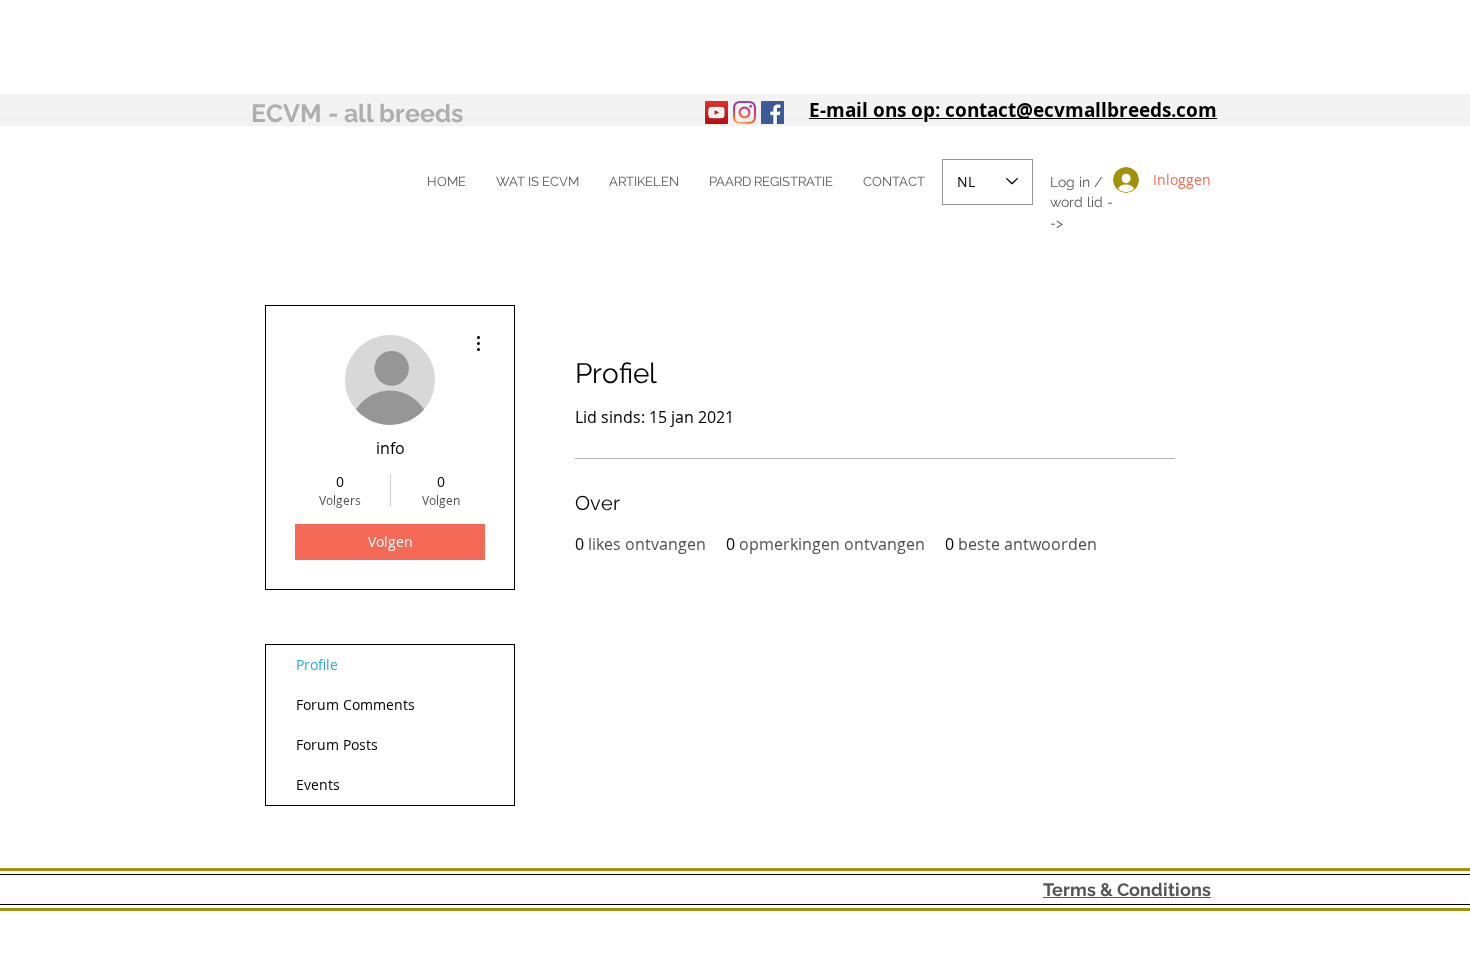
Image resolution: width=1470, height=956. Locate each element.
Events (318, 784)
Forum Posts (337, 744)
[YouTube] (716, 112)
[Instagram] (744, 112)
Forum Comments (355, 704)
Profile (317, 664)
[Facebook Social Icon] (772, 112)
